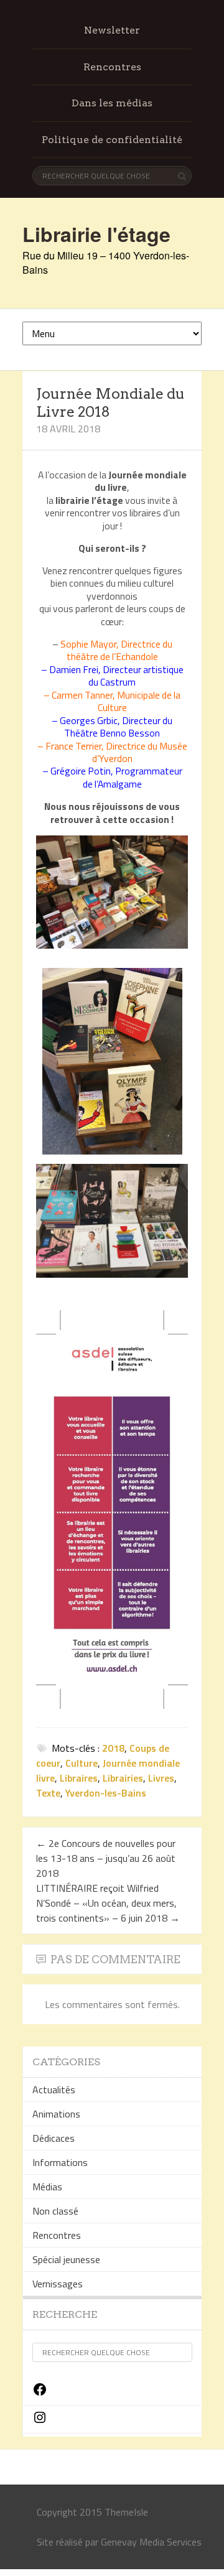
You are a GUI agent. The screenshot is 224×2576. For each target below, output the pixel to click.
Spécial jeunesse (66, 2259)
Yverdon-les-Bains (106, 1793)
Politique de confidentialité (112, 140)
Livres (161, 1778)
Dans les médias (112, 103)
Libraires (79, 1778)
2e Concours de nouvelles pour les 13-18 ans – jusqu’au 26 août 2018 (106, 1858)
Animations (56, 2114)
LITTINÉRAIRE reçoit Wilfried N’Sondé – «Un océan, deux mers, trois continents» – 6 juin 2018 (108, 1903)
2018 (113, 1748)
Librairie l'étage (96, 234)
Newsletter (112, 30)
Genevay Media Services (151, 2542)
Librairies (123, 1778)
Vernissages (58, 2284)
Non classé (55, 2211)
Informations (60, 2162)
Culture (82, 1763)
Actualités (54, 2090)
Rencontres (112, 67)
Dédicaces (54, 2138)
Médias (47, 2187)
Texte (48, 1793)
